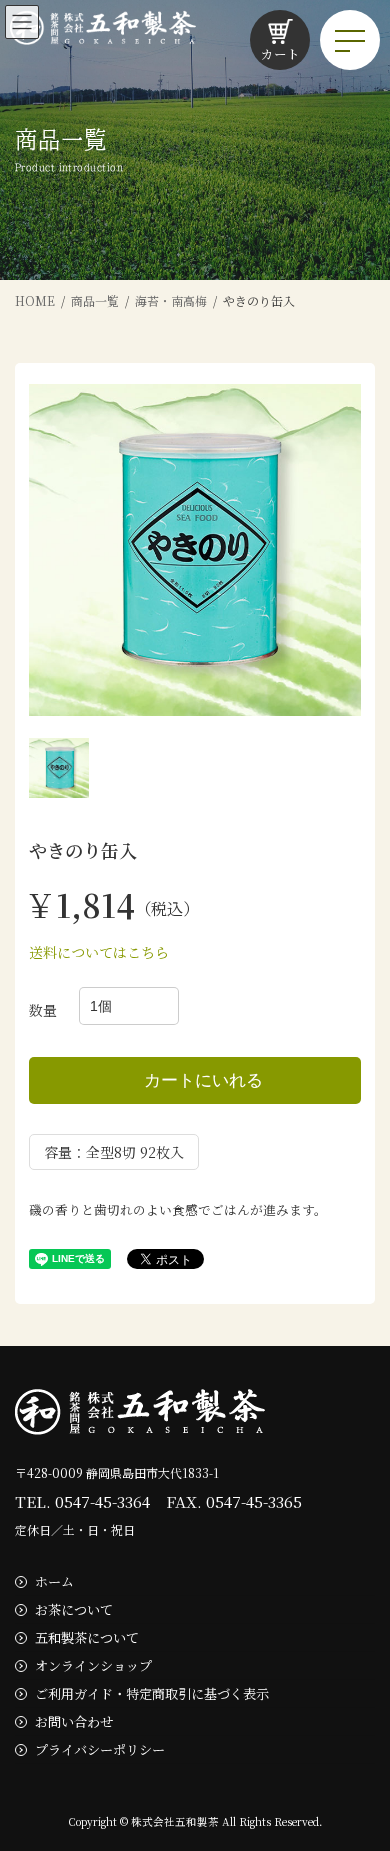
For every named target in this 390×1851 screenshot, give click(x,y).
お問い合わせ (74, 1720)
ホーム (54, 1581)
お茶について (74, 1609)
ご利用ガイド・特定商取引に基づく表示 (152, 1692)
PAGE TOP (360, 1776)
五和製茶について (87, 1637)
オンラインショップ (93, 1665)
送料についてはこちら (99, 952)
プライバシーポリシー (100, 1748)
